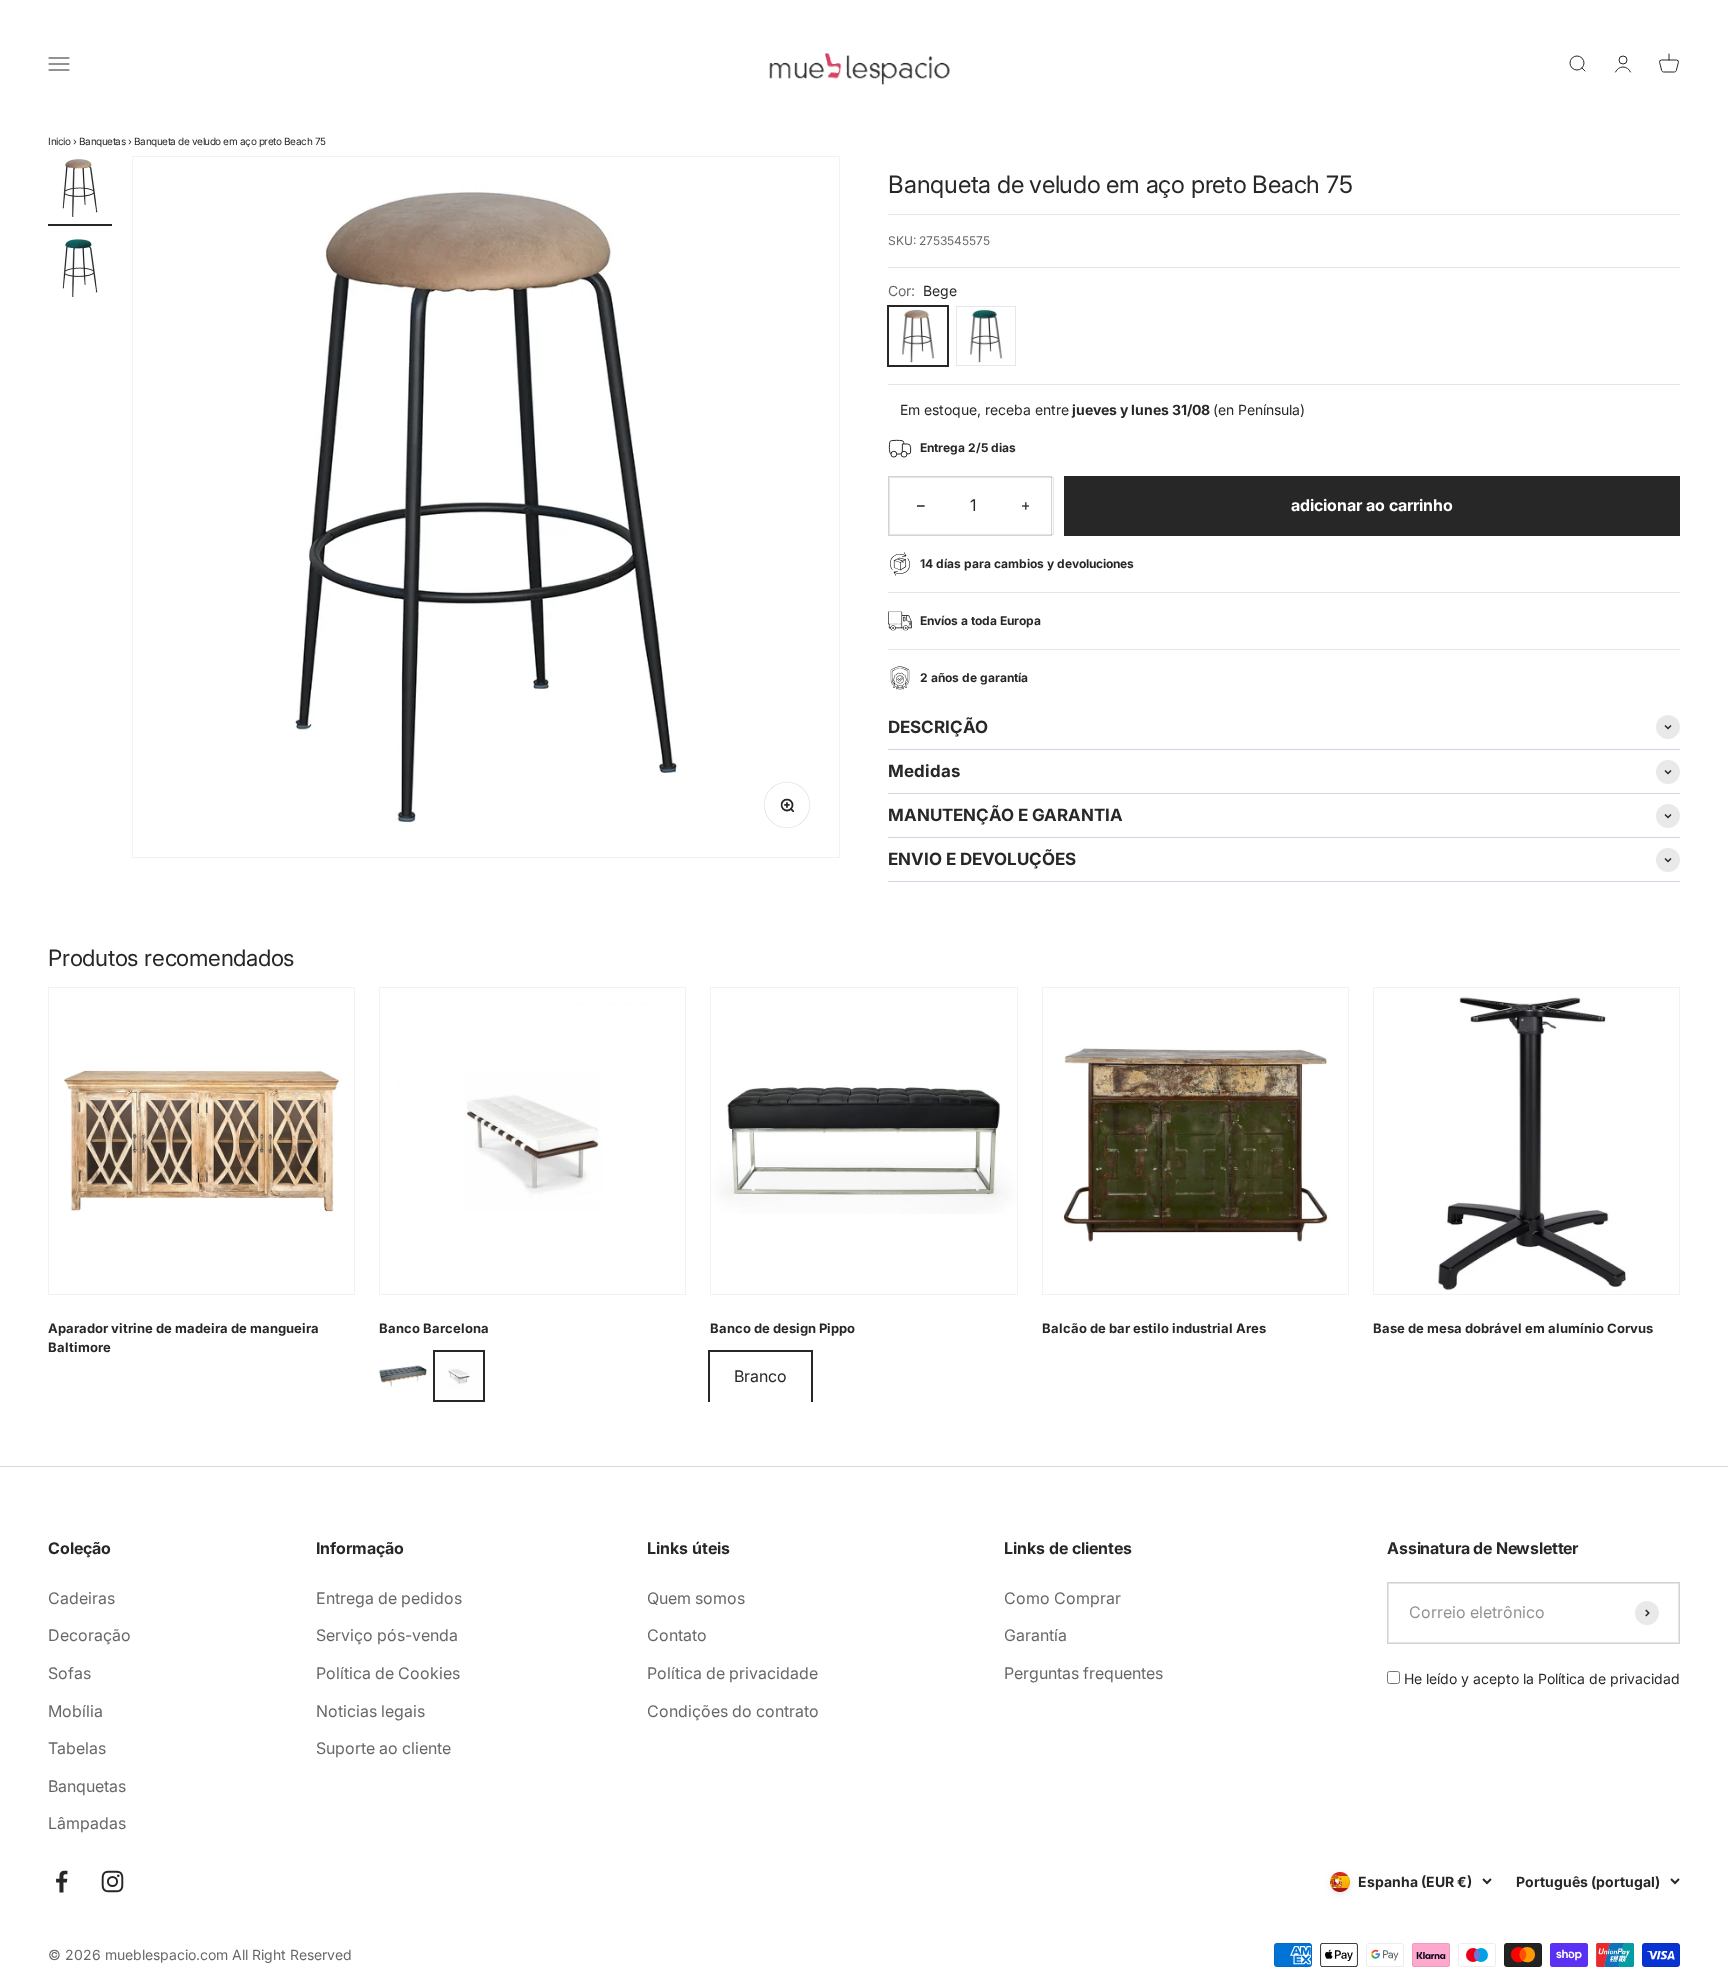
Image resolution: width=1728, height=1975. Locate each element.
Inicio (59, 141)
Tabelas (77, 1748)
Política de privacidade (732, 1673)
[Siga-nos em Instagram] (112, 1881)
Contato (677, 1635)
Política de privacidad (1609, 1678)
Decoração (89, 1635)
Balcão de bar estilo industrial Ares (1154, 1328)
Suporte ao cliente (383, 1748)
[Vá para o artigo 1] (80, 191)
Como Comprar (1062, 1598)
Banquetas (102, 141)
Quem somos (696, 1598)
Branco (760, 1376)
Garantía (1035, 1635)
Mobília (75, 1711)
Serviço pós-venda (387, 1635)
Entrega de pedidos (389, 1598)
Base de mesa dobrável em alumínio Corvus (1513, 1328)
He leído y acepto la (1540, 1678)
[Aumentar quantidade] (1026, 506)
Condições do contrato (733, 1711)
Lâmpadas (87, 1823)
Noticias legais (370, 1711)
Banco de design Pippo (782, 1328)
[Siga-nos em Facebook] (61, 1881)
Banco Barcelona (434, 1328)
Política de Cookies (388, 1673)
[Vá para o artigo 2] (80, 271)
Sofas (69, 1673)
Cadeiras (81, 1598)
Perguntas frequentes (1083, 1673)
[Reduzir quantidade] (921, 506)
